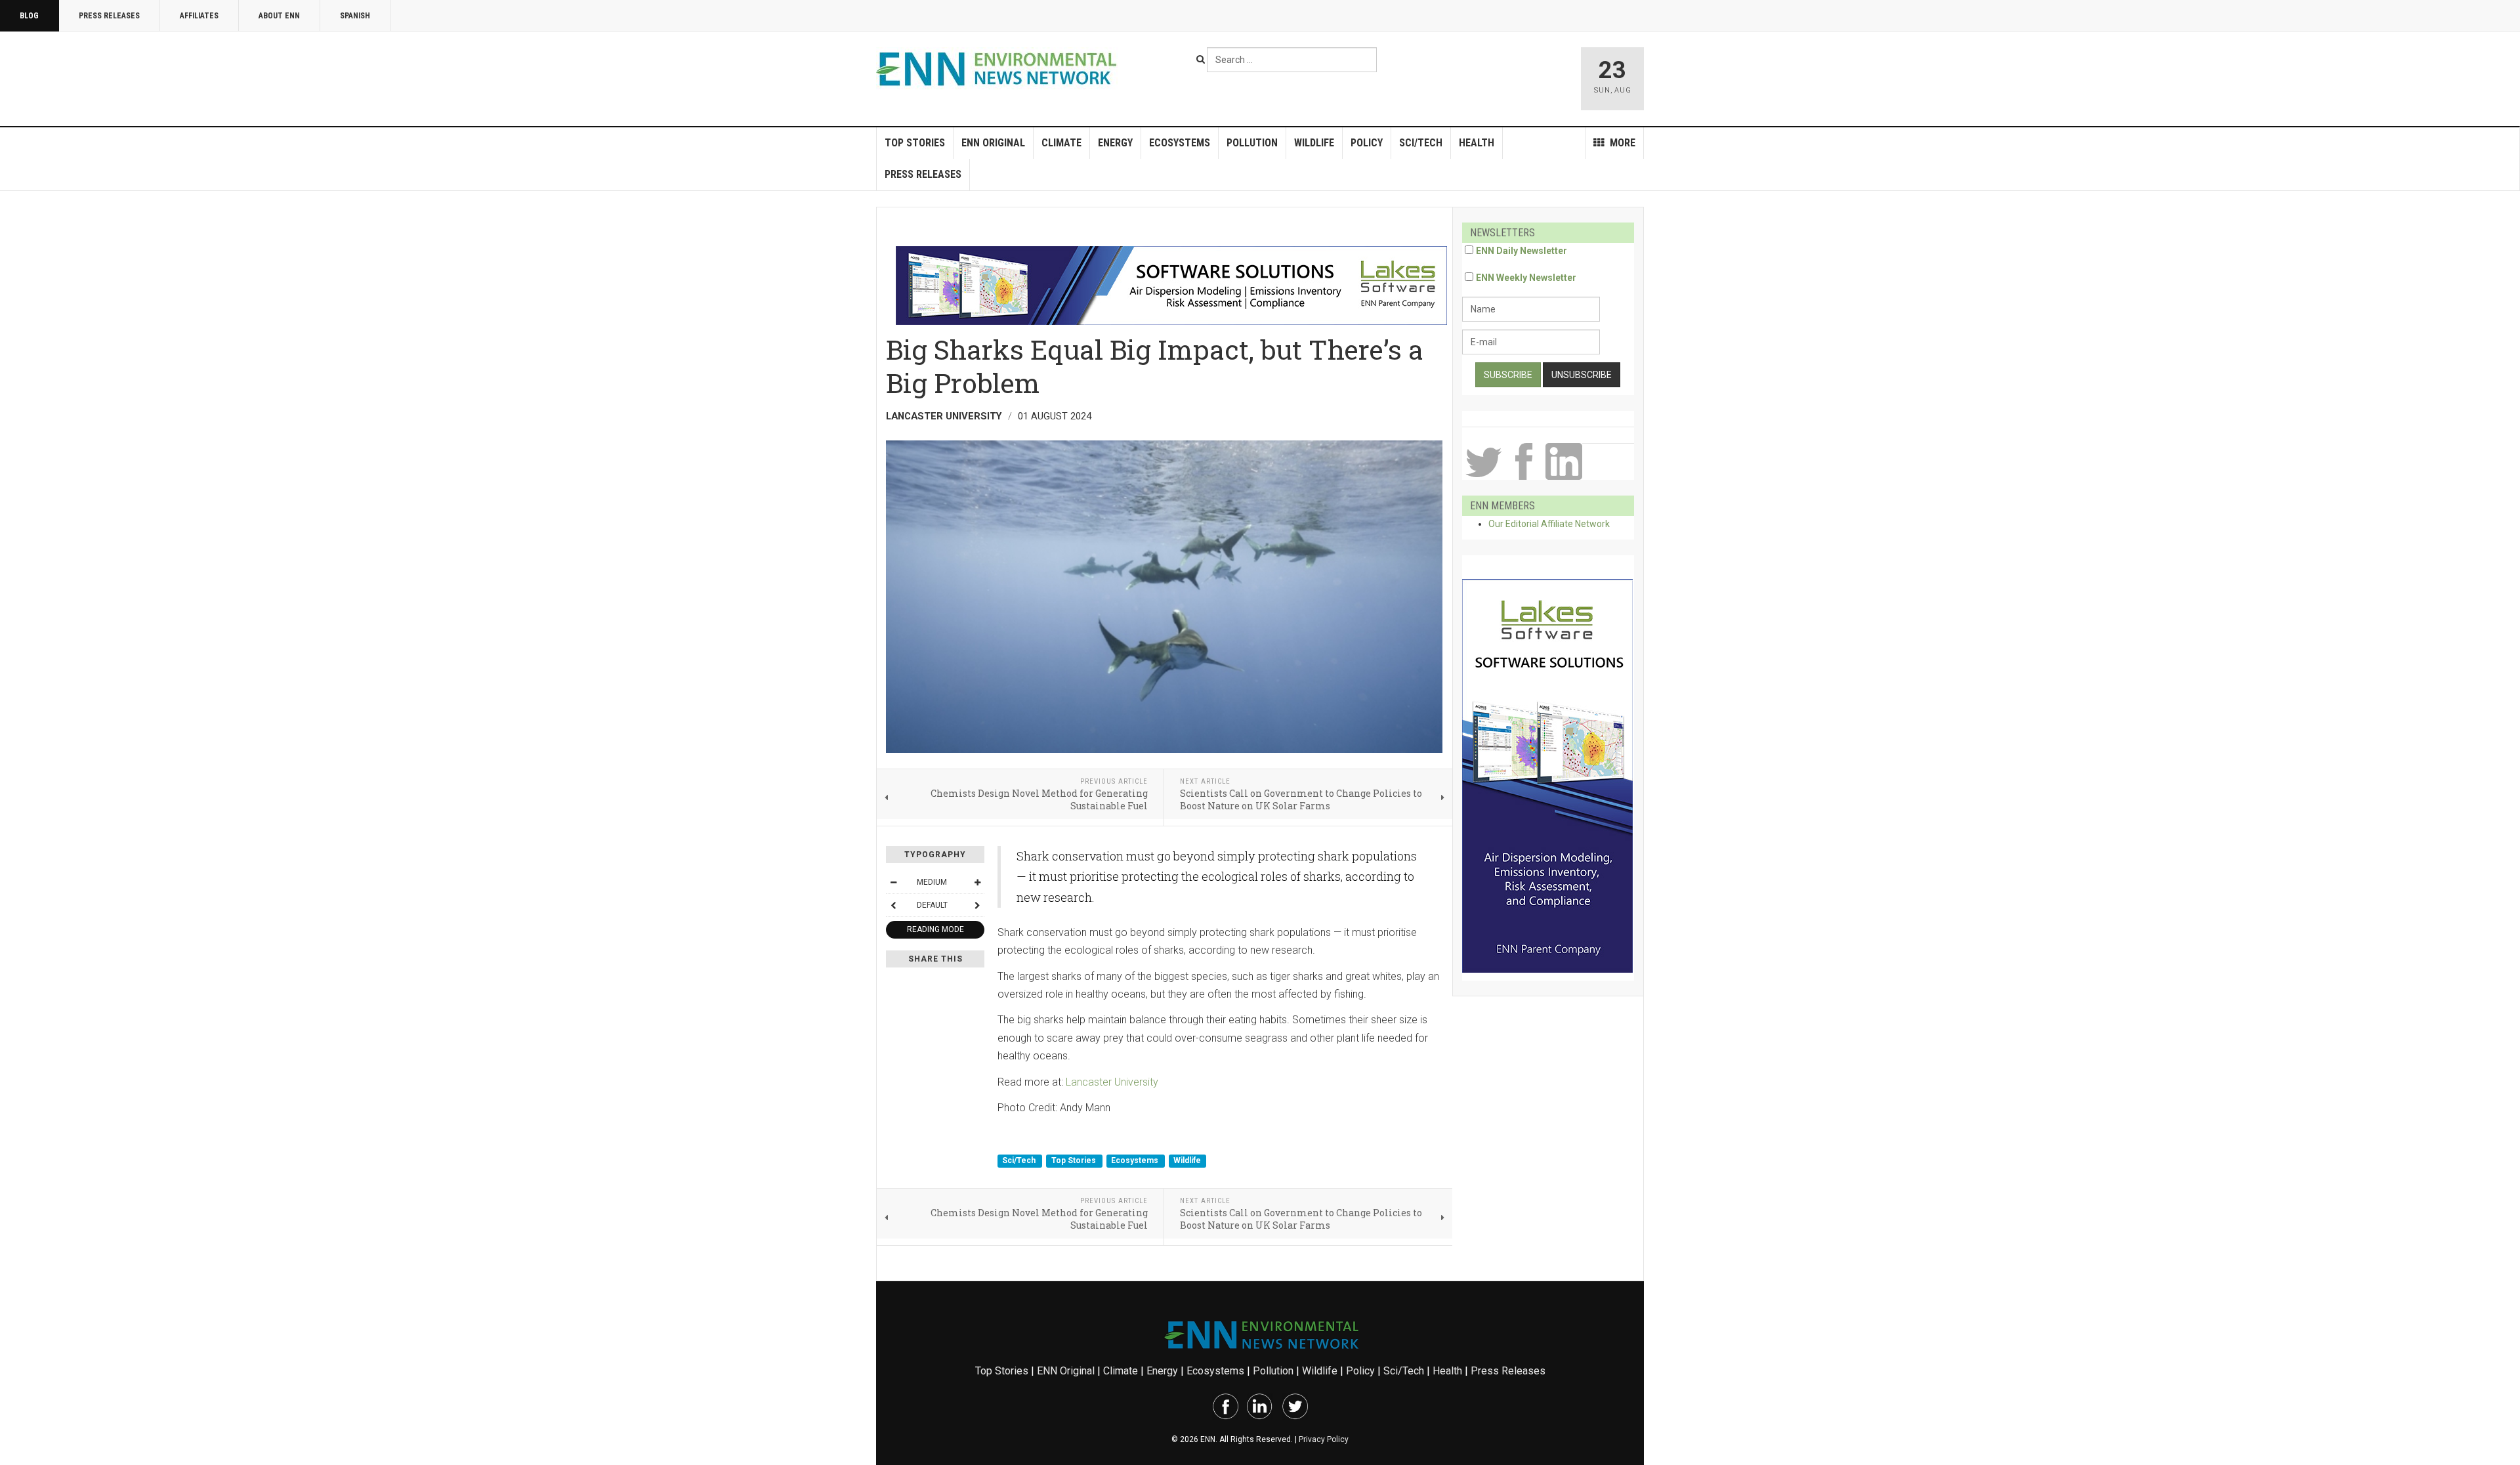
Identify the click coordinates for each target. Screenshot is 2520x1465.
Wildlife (1314, 143)
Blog (29, 16)
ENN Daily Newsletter (1522, 251)
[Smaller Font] (893, 882)
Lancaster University (1112, 1082)
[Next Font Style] (977, 905)
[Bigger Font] (977, 882)
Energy (1115, 143)
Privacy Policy (1324, 1439)
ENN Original (993, 143)
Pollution (1252, 143)
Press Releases (109, 16)
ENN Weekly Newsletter (1526, 278)
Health (1477, 143)
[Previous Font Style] (893, 905)
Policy (1367, 143)
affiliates (199, 16)
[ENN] (999, 69)
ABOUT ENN (279, 16)
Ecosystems (1180, 143)
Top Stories (915, 143)
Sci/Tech (1421, 143)
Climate (1061, 143)
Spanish (355, 16)
